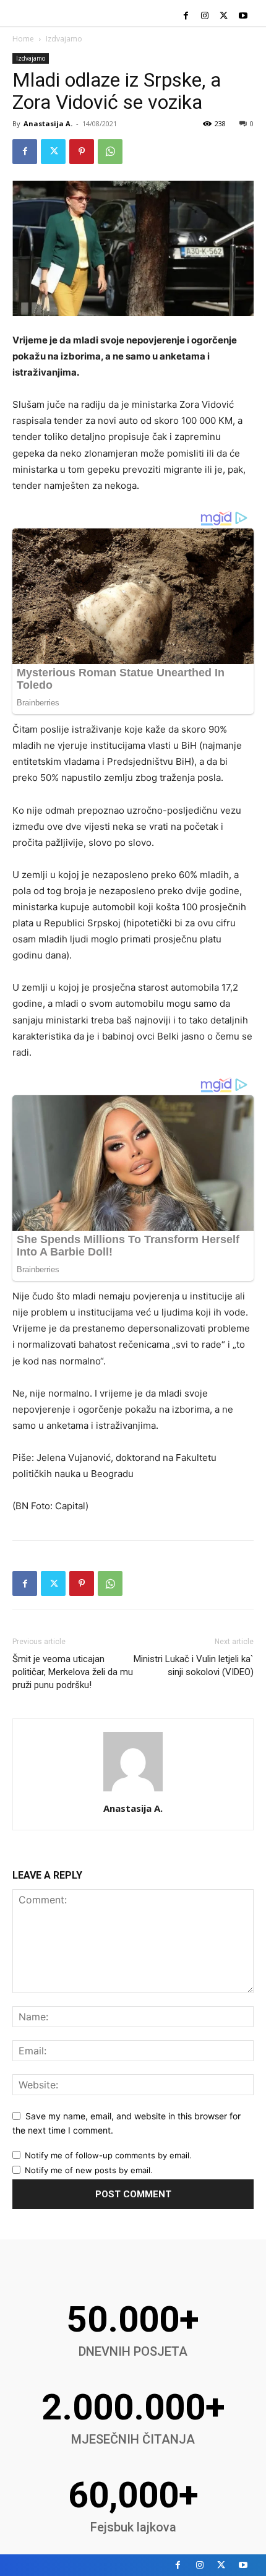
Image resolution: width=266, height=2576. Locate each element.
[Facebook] (186, 16)
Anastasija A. (48, 123)
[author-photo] (133, 1791)
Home (23, 39)
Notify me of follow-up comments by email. (108, 2155)
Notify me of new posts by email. (89, 2170)
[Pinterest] (82, 152)
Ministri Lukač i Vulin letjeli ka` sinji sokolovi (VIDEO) (194, 1665)
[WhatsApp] (110, 152)
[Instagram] (205, 16)
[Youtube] (243, 16)
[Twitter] (224, 16)
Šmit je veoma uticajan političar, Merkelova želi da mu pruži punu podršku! (73, 1672)
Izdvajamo (64, 39)
